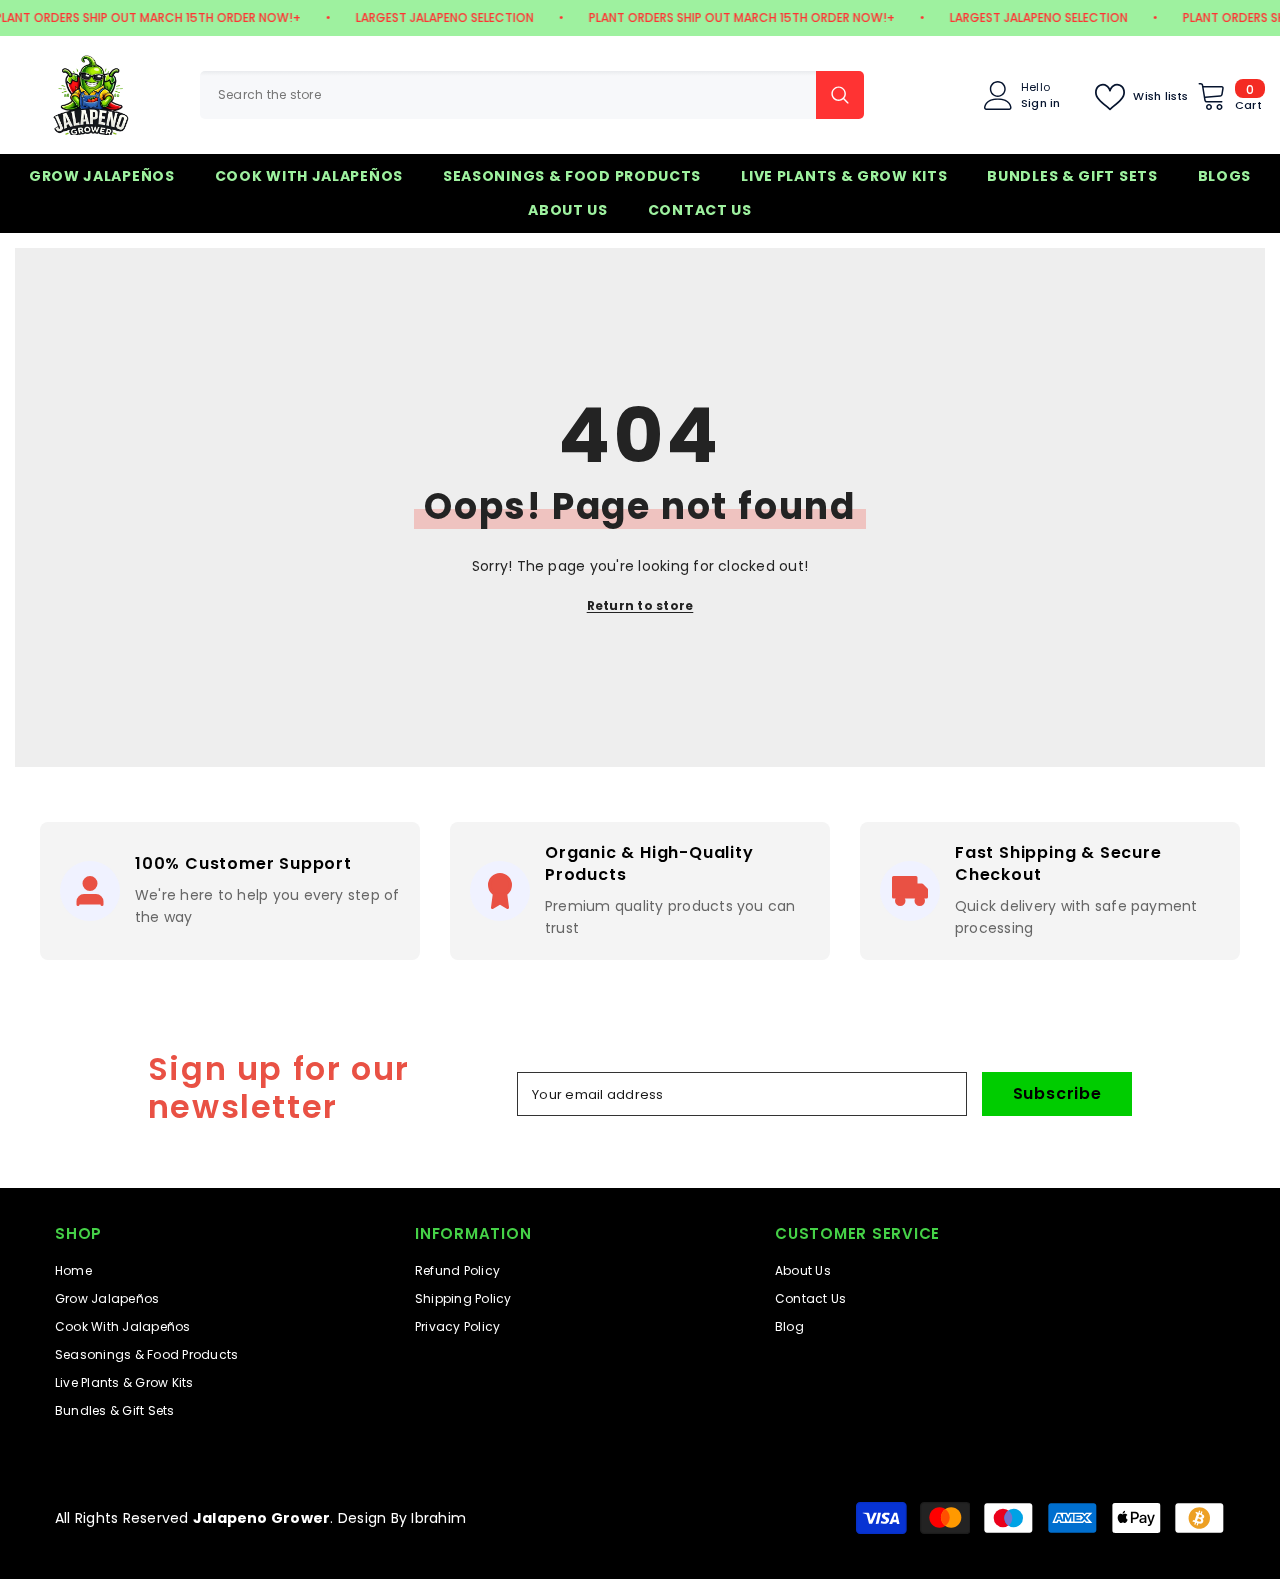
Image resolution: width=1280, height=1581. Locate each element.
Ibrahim (438, 1518)
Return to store (640, 605)
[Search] (532, 95)
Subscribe (1057, 1093)
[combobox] (508, 95)
